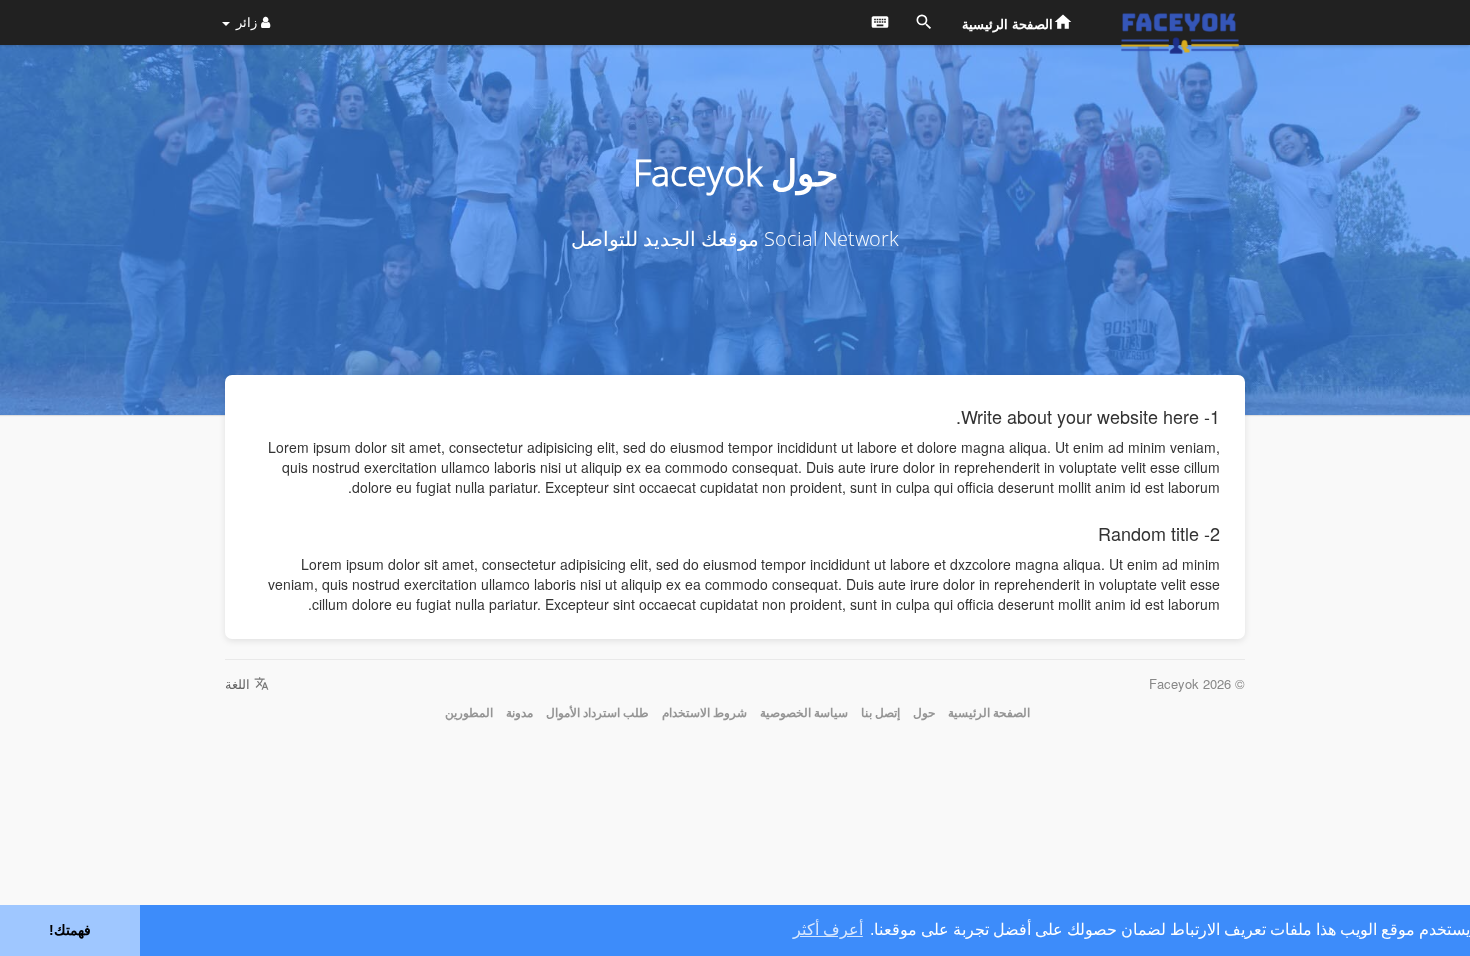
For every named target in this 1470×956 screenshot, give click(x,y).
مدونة (519, 712)
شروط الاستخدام (704, 712)
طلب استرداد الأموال (597, 712)
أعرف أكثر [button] (828, 929)
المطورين (469, 712)
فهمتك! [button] (70, 930)
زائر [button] (246, 21)
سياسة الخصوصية (804, 712)
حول (924, 712)
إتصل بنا (880, 712)
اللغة (239, 683)
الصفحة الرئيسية (989, 712)
